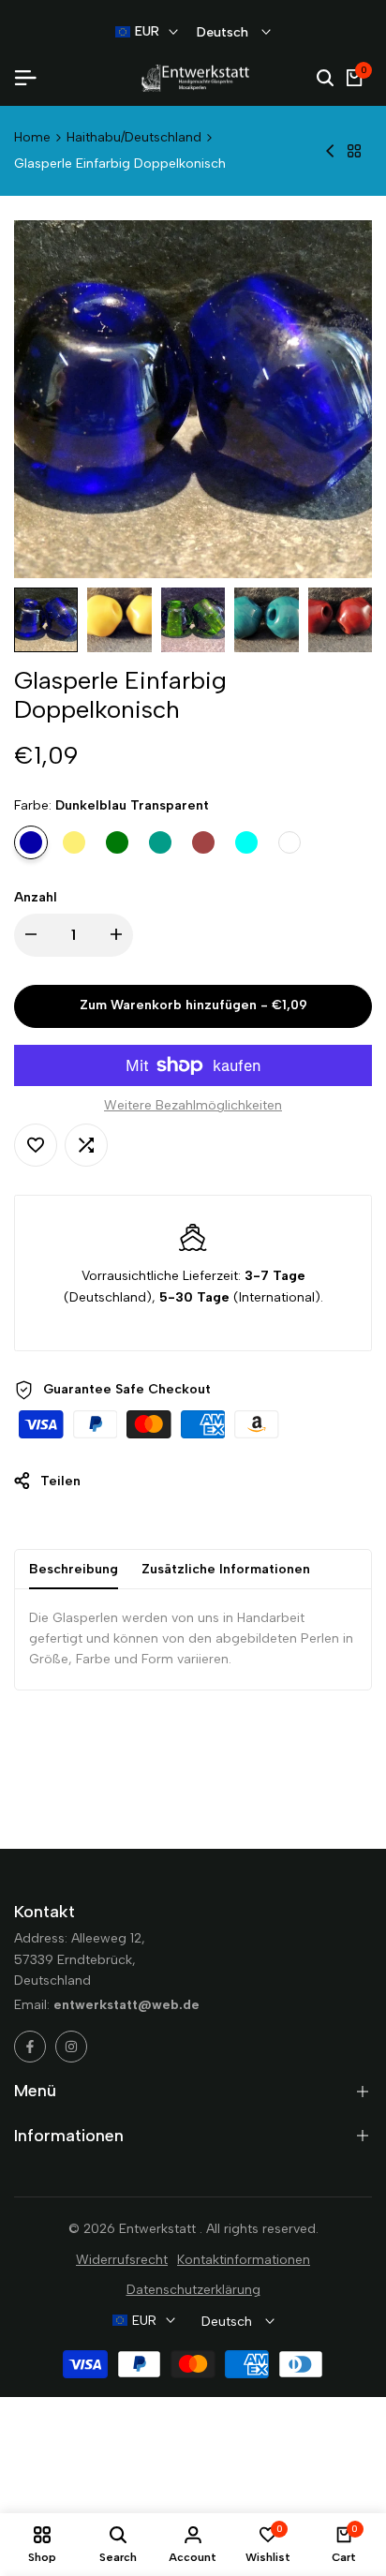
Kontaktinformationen (244, 2260)
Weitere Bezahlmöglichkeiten (193, 1105)
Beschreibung (74, 1569)
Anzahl (36, 897)
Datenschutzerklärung (193, 2290)
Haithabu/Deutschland (134, 137)
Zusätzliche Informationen (226, 1569)
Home (32, 137)
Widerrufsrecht (122, 2260)
